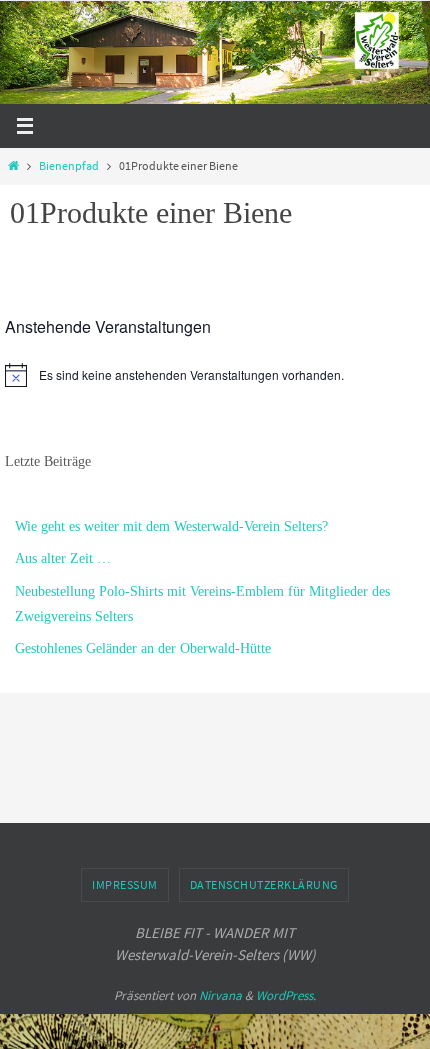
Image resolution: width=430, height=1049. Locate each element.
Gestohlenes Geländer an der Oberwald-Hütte (143, 648)
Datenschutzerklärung (264, 884)
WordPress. (286, 995)
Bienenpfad (69, 166)
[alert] (215, 375)
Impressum (125, 884)
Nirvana (220, 995)
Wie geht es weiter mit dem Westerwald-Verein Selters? (171, 526)
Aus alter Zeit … (63, 558)
